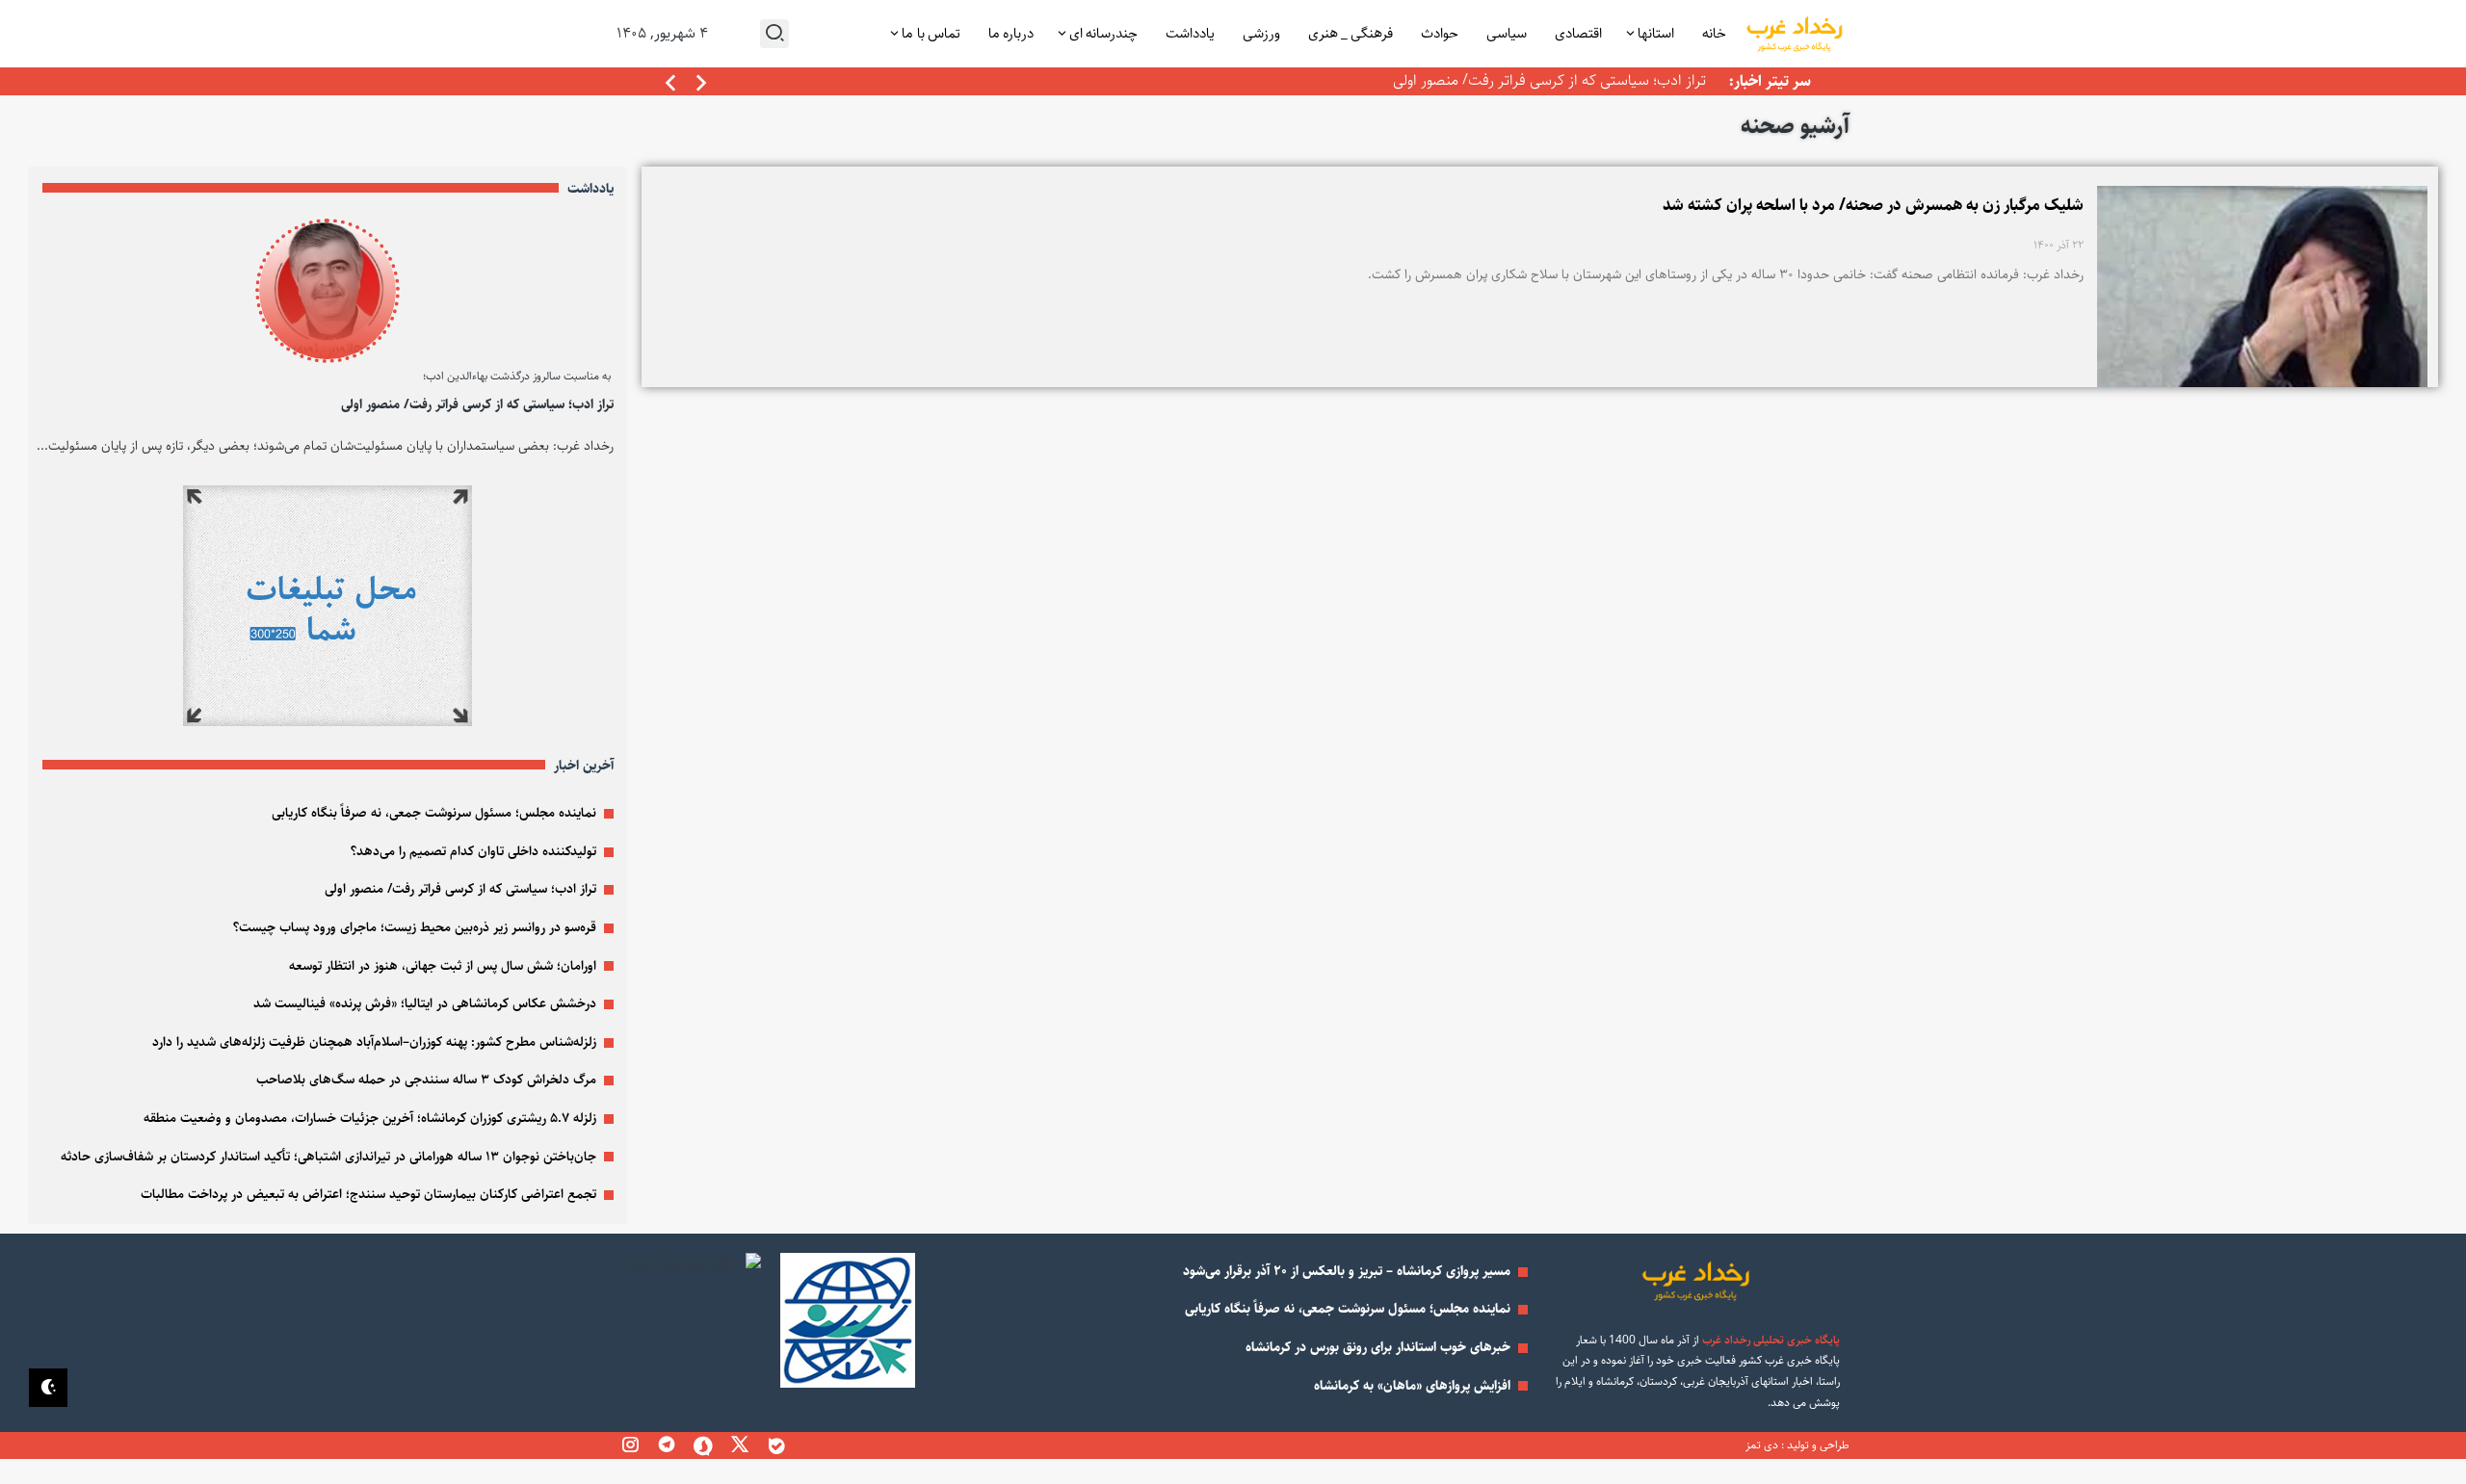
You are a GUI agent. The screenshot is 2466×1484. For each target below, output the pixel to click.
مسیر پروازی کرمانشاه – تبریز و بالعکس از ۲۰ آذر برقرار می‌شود (1347, 1271)
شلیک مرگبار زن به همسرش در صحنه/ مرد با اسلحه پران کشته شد (1873, 205)
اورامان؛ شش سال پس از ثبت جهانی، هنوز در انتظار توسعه (443, 966)
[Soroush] (703, 1445)
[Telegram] (667, 1445)
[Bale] (776, 1445)
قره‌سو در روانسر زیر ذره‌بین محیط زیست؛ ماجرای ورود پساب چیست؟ (415, 927)
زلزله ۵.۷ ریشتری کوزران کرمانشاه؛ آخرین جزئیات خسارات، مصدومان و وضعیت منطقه (370, 1118)
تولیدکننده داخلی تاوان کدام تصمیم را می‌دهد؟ (473, 851)
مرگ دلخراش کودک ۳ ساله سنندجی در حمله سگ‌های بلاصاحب (426, 1080)
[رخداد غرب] (1794, 34)
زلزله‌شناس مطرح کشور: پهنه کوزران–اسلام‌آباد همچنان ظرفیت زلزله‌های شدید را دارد (374, 1042)
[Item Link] (328, 291)
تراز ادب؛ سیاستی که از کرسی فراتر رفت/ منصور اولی (1549, 80)
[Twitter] (740, 1445)
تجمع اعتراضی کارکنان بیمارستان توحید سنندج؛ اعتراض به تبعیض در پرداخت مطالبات (368, 1194)
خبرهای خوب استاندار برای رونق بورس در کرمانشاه (1378, 1347)
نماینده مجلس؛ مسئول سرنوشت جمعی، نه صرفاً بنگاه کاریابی (434, 813)
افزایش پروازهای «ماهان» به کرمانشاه (1412, 1386)
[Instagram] (630, 1445)
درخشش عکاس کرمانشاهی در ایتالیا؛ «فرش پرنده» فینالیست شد (425, 1003)
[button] (670, 85)
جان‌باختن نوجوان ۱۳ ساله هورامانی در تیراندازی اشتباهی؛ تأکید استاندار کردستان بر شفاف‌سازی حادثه (328, 1157)
